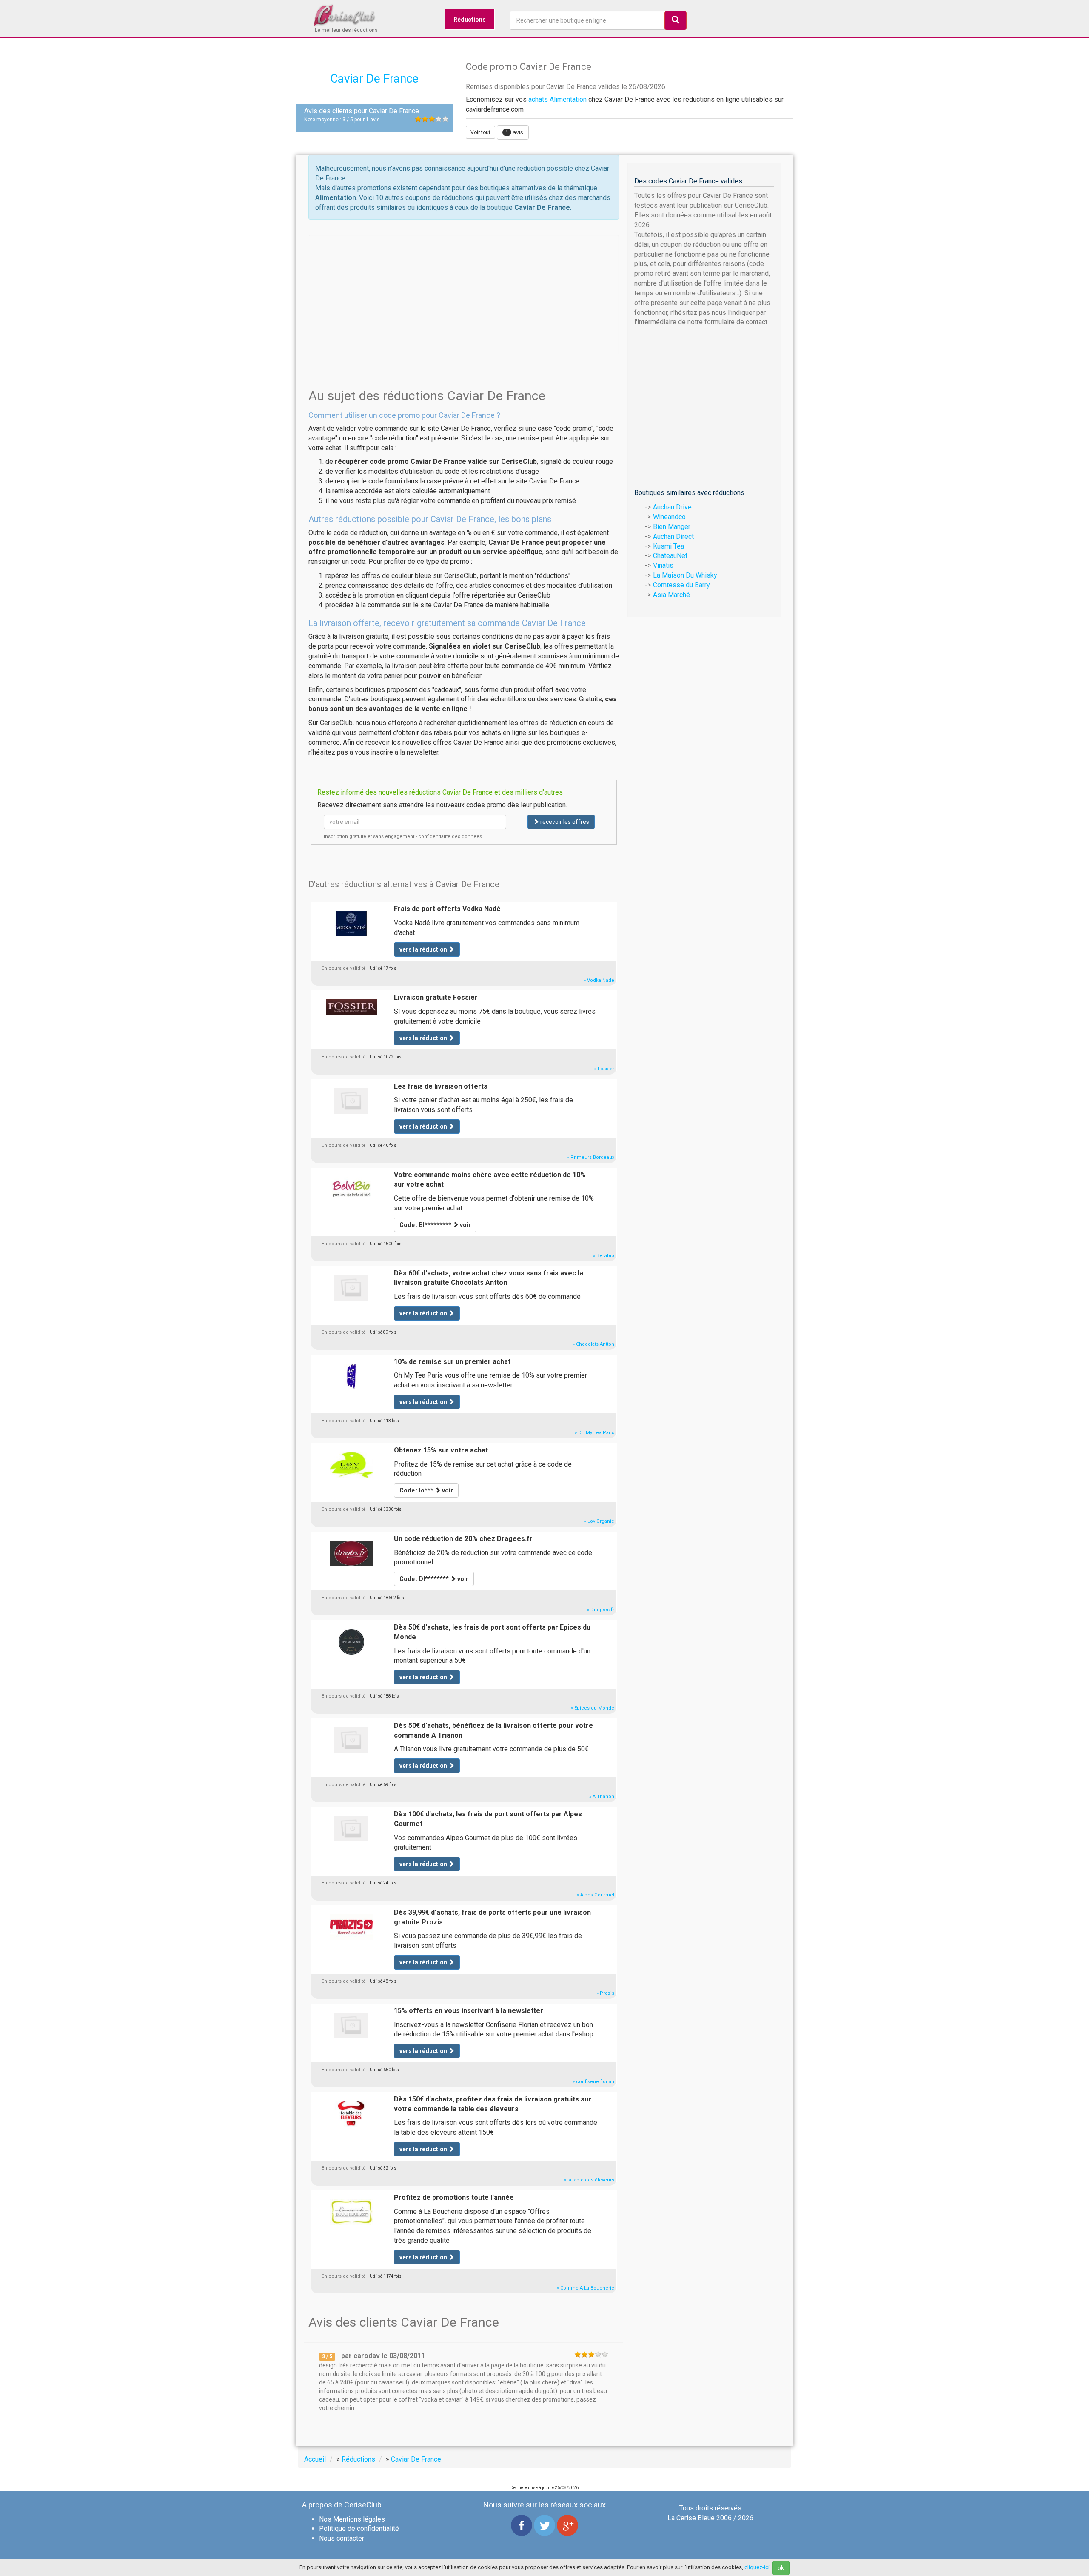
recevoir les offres (564, 822)
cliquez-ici (757, 2567)
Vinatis (663, 565)
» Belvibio (604, 1256)
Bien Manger (672, 527)
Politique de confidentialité (359, 2529)
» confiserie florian (593, 2082)
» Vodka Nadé (599, 980)
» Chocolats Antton (593, 1344)
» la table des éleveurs (589, 2180)
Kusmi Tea (669, 546)
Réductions (470, 20)
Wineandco (669, 517)
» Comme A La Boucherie (586, 2288)
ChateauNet (670, 556)
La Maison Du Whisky (685, 575)
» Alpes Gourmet (596, 1895)
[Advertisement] (464, 294)
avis (514, 132)
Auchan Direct (673, 536)
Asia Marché (671, 595)
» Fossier (604, 1069)
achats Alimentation (557, 99)
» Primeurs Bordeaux (591, 1157)
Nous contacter (342, 2538)
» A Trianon (602, 1797)
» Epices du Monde (593, 1708)
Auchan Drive (672, 507)
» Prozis (605, 1993)
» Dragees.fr (601, 1610)
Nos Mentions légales (352, 2519)
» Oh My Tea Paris (594, 1433)
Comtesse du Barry (681, 585)
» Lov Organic (599, 1521)
